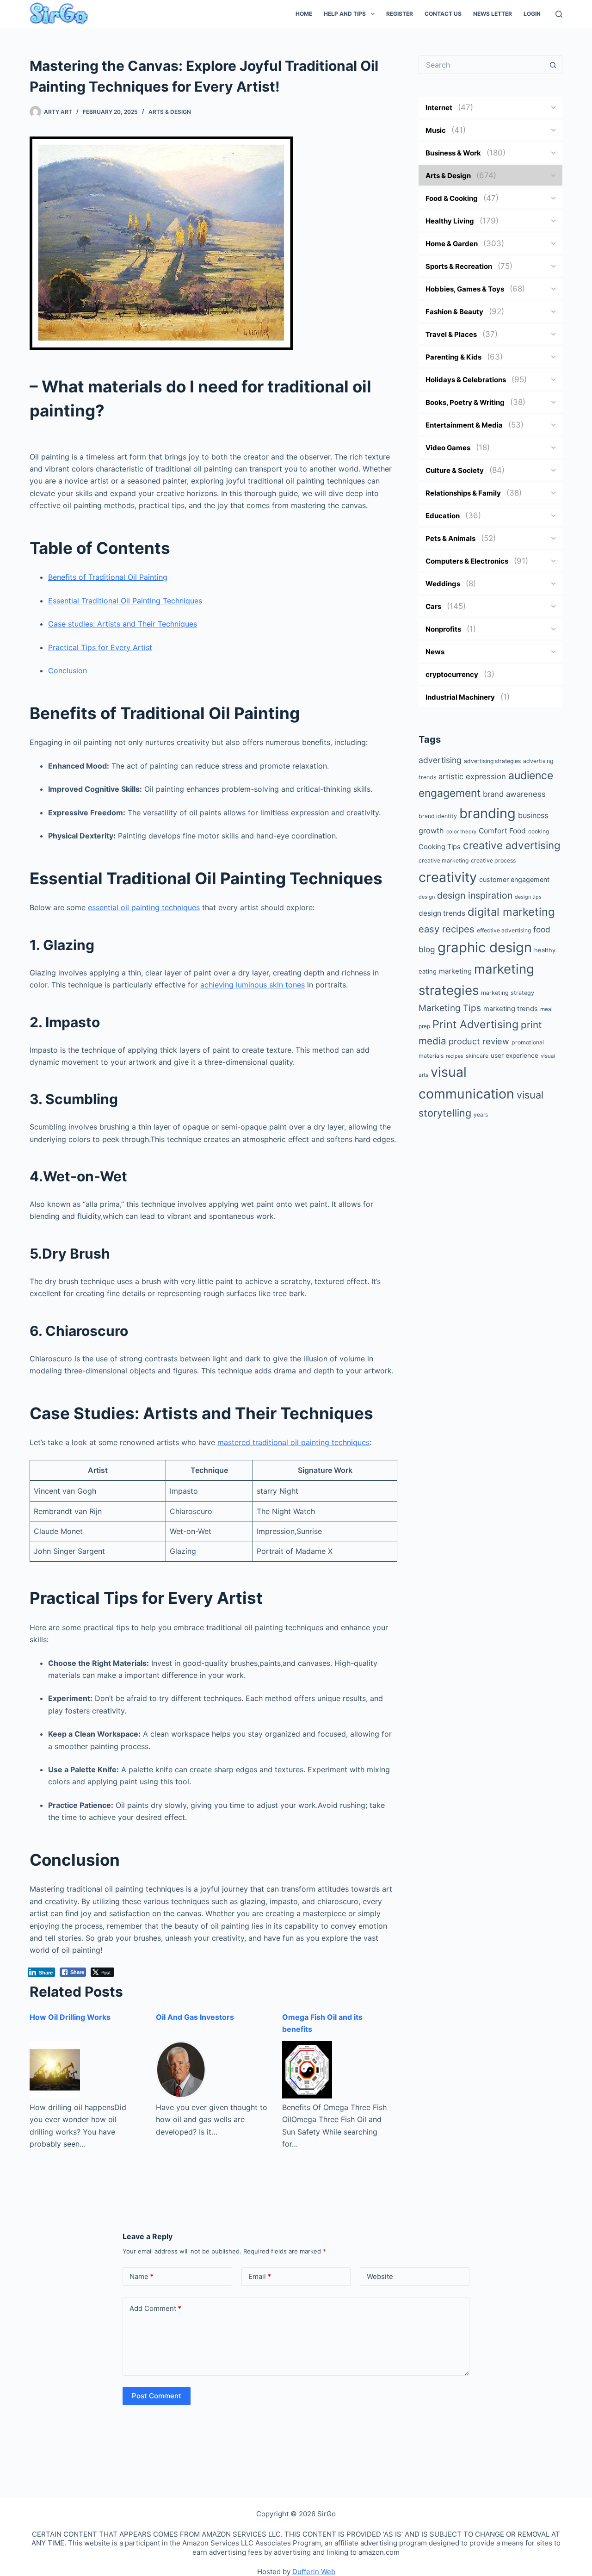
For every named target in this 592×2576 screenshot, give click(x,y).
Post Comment (157, 2396)
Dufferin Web (314, 2572)
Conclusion (68, 670)
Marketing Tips (450, 1008)
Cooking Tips (440, 847)
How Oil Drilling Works (70, 2017)
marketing (455, 971)
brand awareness (514, 794)
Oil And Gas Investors (195, 2017)
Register (400, 14)
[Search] (559, 14)
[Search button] (553, 65)
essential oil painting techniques (144, 907)
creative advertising (512, 845)
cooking (539, 831)
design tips (528, 897)
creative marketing (444, 860)
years (481, 1115)
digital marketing (511, 912)
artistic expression (472, 776)
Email (260, 2276)
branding (487, 813)
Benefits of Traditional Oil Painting (108, 577)
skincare (477, 1056)
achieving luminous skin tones (253, 985)
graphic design (485, 947)
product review (479, 1041)
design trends (442, 913)
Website (380, 2276)
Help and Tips (345, 14)
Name (142, 2276)
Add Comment (155, 2308)
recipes (455, 1056)
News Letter (493, 14)
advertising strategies (492, 761)
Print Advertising (475, 1024)
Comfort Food (502, 831)
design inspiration (475, 895)
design (427, 897)
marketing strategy (508, 993)
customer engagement (514, 879)
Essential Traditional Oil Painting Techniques (125, 601)
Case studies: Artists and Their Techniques (123, 624)
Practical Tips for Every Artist (100, 647)
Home (304, 14)
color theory (461, 832)
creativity (448, 877)
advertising (440, 760)
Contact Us (443, 14)
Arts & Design (170, 112)
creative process (493, 860)
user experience (515, 1055)
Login (532, 14)
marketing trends (511, 1009)
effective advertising (504, 930)
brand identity (438, 816)
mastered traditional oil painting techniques (293, 1442)
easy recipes (447, 929)
